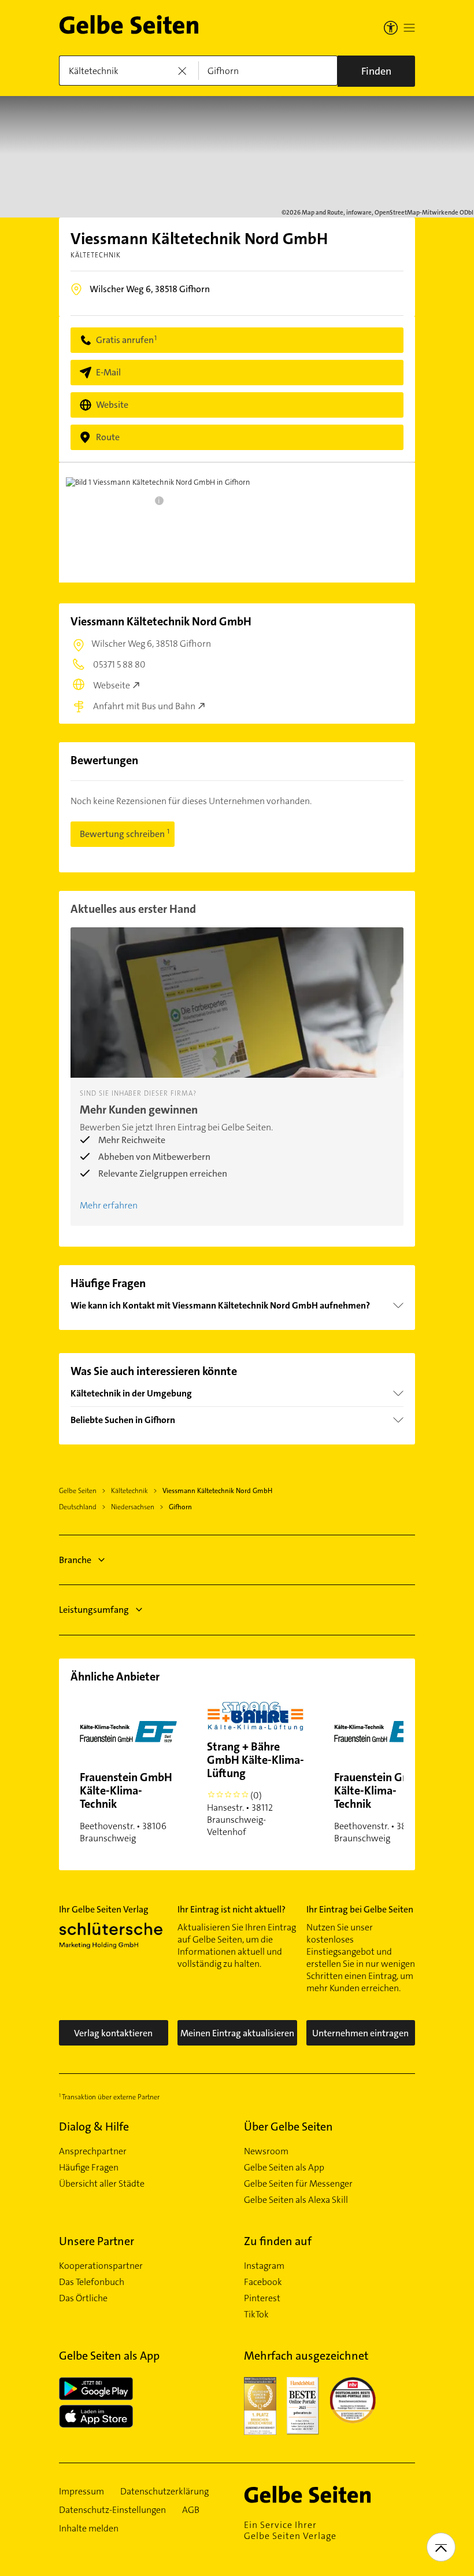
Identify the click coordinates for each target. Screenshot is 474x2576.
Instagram (264, 2266)
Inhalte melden (89, 2529)
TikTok (256, 2315)
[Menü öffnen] (409, 28)
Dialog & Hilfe (94, 2127)
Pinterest (262, 2298)
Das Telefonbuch (92, 2282)
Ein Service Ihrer (290, 2530)
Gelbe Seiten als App (284, 2168)
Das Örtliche (83, 2298)
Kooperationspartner (101, 2266)
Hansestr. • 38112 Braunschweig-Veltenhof (255, 1788)
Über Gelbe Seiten (288, 2127)
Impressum (82, 2492)
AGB (191, 2510)
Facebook (263, 2282)
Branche (75, 1560)
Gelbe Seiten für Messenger (298, 2184)
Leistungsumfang (94, 1610)
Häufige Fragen (89, 2168)
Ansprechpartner (93, 2151)
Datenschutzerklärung (164, 2492)
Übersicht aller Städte (102, 2184)
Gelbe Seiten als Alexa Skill (296, 2200)
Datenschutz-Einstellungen (112, 2510)
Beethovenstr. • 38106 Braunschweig (126, 1807)
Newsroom (266, 2151)
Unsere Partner (97, 2241)
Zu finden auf (278, 2241)
